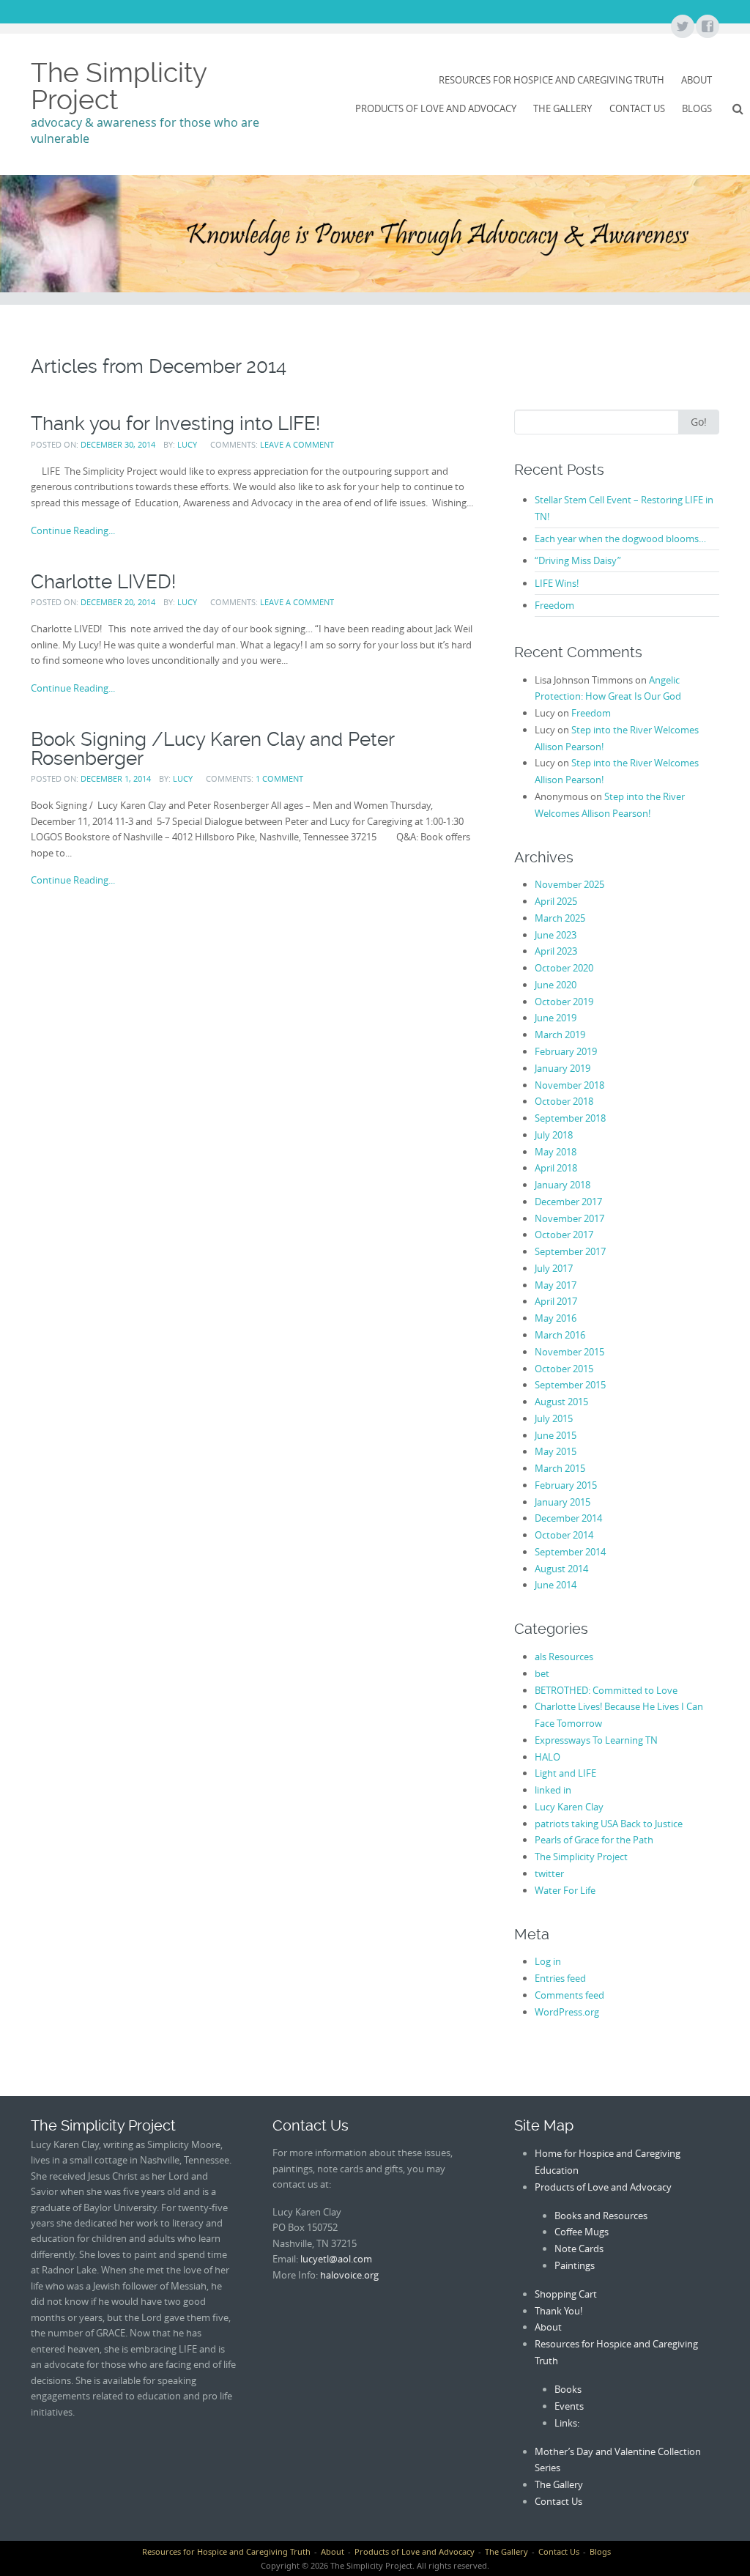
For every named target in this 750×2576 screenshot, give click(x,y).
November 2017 (569, 1218)
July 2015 (554, 1418)
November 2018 (569, 1085)
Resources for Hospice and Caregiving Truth (552, 80)
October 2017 (564, 1235)
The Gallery (562, 108)
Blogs (697, 108)
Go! (699, 422)
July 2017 (554, 1268)
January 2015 (562, 1502)
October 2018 (564, 1101)
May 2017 (556, 1285)
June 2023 (556, 935)
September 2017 (570, 1251)
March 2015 (560, 1468)
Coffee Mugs (582, 2232)
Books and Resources (601, 2216)
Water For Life (565, 1890)
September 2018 (570, 1118)
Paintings (575, 2265)
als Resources (564, 1657)
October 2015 (564, 1369)
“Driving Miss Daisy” (578, 560)
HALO (547, 1757)
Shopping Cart (566, 2294)
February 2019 (566, 1051)
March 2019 (560, 1035)
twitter (549, 1873)
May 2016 (556, 1318)
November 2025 (569, 884)
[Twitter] (682, 27)
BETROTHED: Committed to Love (606, 1690)
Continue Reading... (73, 530)
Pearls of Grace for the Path (594, 1840)
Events (569, 2406)
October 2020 (564, 968)
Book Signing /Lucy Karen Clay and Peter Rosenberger (212, 749)
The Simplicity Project (119, 86)
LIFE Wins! (557, 583)
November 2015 (569, 1352)
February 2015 (566, 1485)
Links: (567, 2423)
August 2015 (561, 1402)
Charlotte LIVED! (103, 582)
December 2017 (568, 1202)
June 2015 (556, 1435)
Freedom (554, 605)
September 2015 (570, 1385)
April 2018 (556, 1168)
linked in (553, 1790)
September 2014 (570, 1552)
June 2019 (556, 1018)
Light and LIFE (565, 1773)
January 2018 (562, 1185)
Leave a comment (297, 444)
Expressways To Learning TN (596, 1740)
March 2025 (560, 918)
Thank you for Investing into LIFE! (175, 423)
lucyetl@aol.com (336, 2259)
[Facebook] (707, 27)
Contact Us (637, 108)
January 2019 (562, 1068)
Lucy (187, 444)
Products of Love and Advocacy (436, 108)
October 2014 (564, 1535)
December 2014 (568, 1518)
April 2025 (556, 901)
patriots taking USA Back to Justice (609, 1824)
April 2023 (556, 951)
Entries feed (560, 1978)
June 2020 (556, 985)
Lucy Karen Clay (569, 1807)
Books (568, 2389)
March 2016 (560, 1335)
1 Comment (279, 778)
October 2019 (564, 1002)
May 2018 (556, 1152)
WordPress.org (567, 2012)
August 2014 (561, 1569)
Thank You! (558, 2311)
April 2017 (556, 1301)
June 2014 (556, 1585)
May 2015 (556, 1451)
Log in (548, 1961)
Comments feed (569, 1995)
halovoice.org (349, 2275)
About (697, 80)
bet (542, 1673)
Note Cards (579, 2249)
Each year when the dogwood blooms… (620, 538)
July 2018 (554, 1135)
